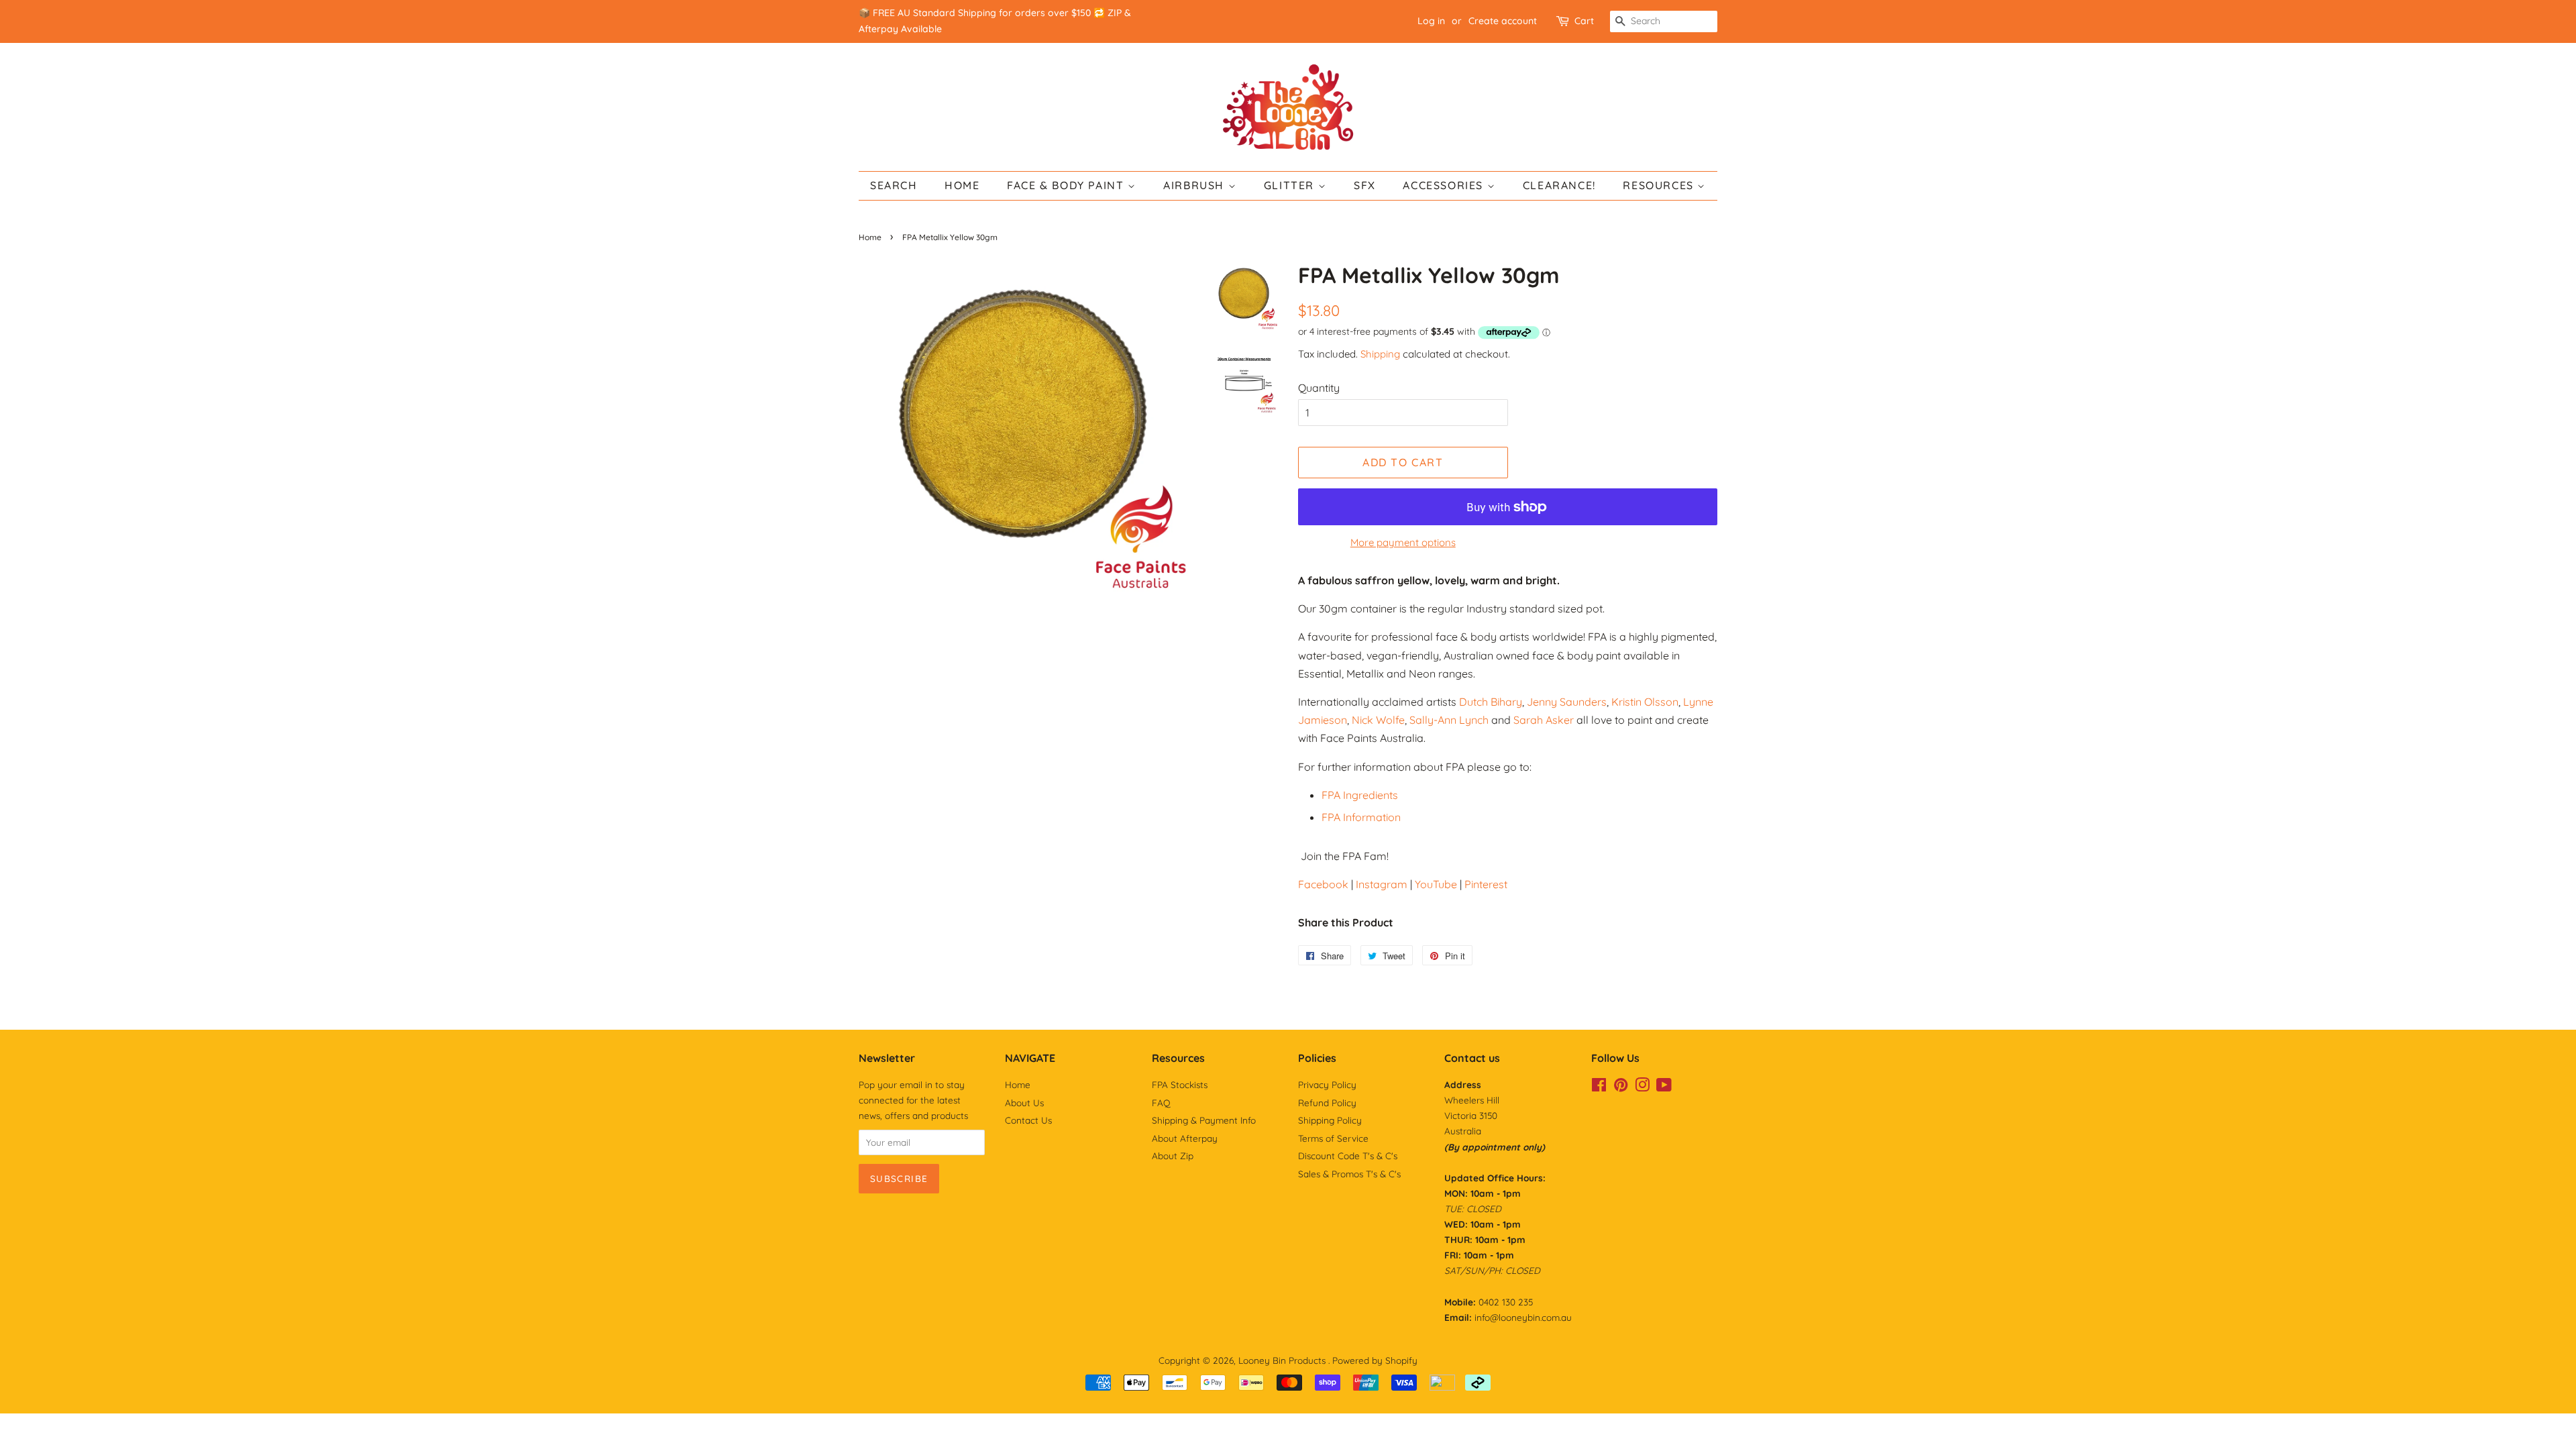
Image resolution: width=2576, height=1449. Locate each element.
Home (870, 237)
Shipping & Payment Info (1204, 1120)
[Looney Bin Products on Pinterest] (1621, 1087)
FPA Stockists (1180, 1084)
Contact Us (1028, 1120)
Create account (1503, 21)
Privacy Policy (1327, 1084)
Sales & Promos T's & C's (1349, 1174)
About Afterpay (1185, 1138)
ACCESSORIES (1445, 185)
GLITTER (1291, 185)
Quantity (1319, 388)
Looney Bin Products (1283, 1360)
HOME (962, 185)
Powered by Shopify (1375, 1360)
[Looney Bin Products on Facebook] (1599, 1087)
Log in (1431, 21)
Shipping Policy (1330, 1120)
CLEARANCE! (1559, 185)
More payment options (1403, 542)
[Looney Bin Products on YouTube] (1664, 1087)
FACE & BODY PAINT (1067, 185)
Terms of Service (1333, 1138)
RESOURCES (1660, 185)
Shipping (1380, 354)
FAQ (1161, 1103)
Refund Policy (1327, 1103)
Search (894, 185)
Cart (1584, 21)
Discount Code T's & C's (1348, 1156)
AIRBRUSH (1195, 185)
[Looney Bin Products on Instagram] (1642, 1087)
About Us (1024, 1103)
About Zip (1173, 1156)
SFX (1365, 185)
